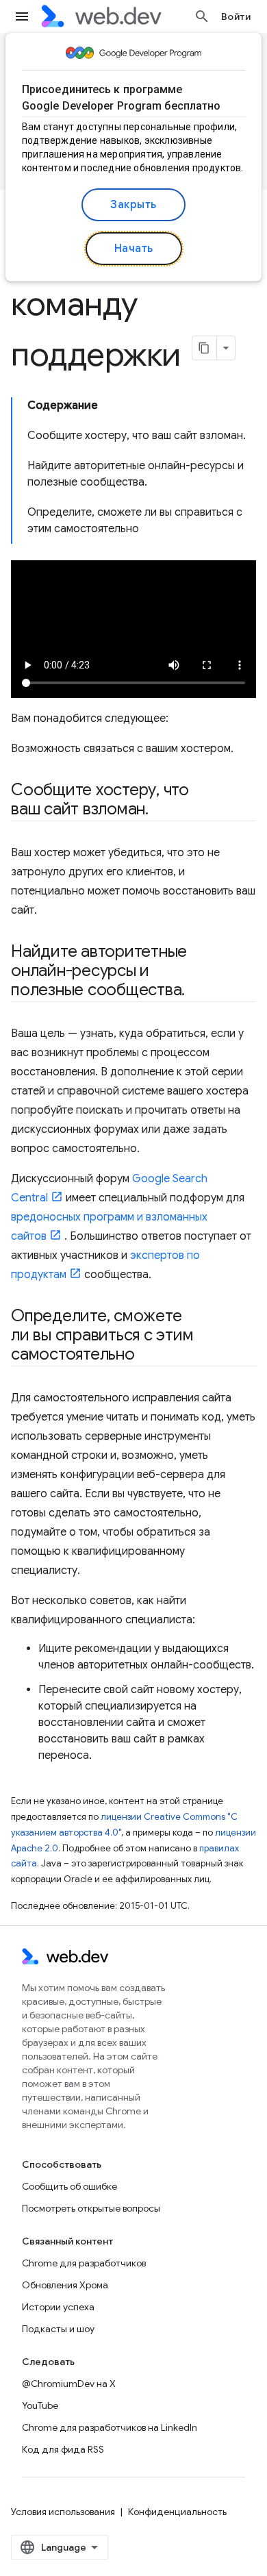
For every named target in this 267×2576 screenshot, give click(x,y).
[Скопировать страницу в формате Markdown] (205, 348)
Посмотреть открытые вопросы (91, 2208)
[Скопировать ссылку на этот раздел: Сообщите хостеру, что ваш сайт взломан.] (161, 810)
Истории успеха (58, 2307)
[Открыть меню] (22, 16)
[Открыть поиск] (202, 16)
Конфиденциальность (177, 2512)
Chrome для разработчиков (84, 2263)
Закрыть (133, 205)
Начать (134, 249)
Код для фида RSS (63, 2449)
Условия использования (63, 2512)
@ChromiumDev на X (69, 2384)
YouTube (40, 2405)
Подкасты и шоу (58, 2329)
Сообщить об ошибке (69, 2186)
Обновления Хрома (65, 2285)
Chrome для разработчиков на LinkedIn (110, 2427)
